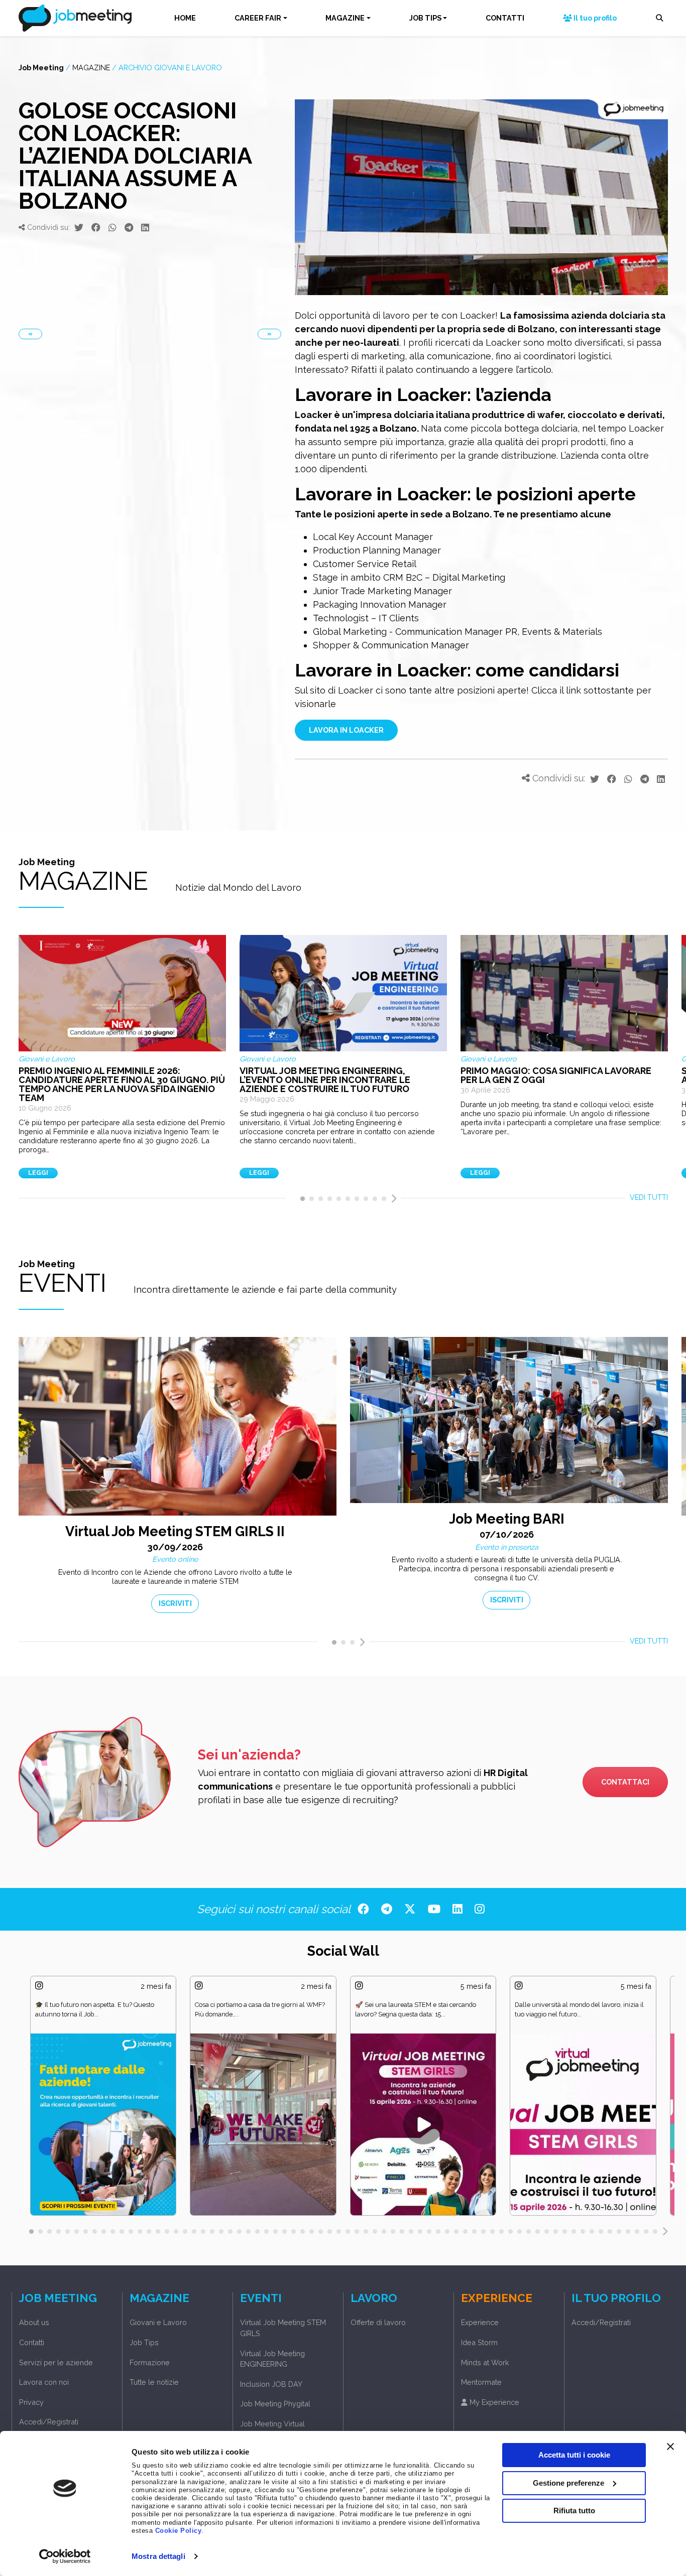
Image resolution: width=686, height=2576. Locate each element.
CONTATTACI (625, 1782)
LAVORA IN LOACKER (346, 730)
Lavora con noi (44, 2382)
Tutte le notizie (154, 2382)
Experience (480, 2322)
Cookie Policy (179, 2531)
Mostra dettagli (158, 2556)
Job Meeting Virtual (272, 2424)
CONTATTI (505, 18)
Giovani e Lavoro (158, 2322)
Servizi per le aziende (56, 2362)
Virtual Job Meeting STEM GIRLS (283, 2328)
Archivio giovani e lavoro (170, 67)
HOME (185, 18)
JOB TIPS (425, 18)
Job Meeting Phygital (275, 2404)
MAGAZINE (345, 18)
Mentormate (481, 2382)
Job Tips (144, 2342)
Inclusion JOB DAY (271, 2384)
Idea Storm (479, 2342)
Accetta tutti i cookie (574, 2455)
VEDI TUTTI (649, 1197)
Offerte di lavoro (378, 2322)
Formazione (150, 2362)
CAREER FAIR (258, 18)
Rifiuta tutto (574, 2511)
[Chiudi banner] (670, 2447)
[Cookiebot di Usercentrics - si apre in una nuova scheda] (65, 2556)
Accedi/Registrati (49, 2422)
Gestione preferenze (568, 2482)
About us (34, 2322)
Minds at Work (485, 2362)
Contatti (32, 2342)
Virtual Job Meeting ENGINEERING (272, 2359)
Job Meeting (41, 67)
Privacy (31, 2402)
